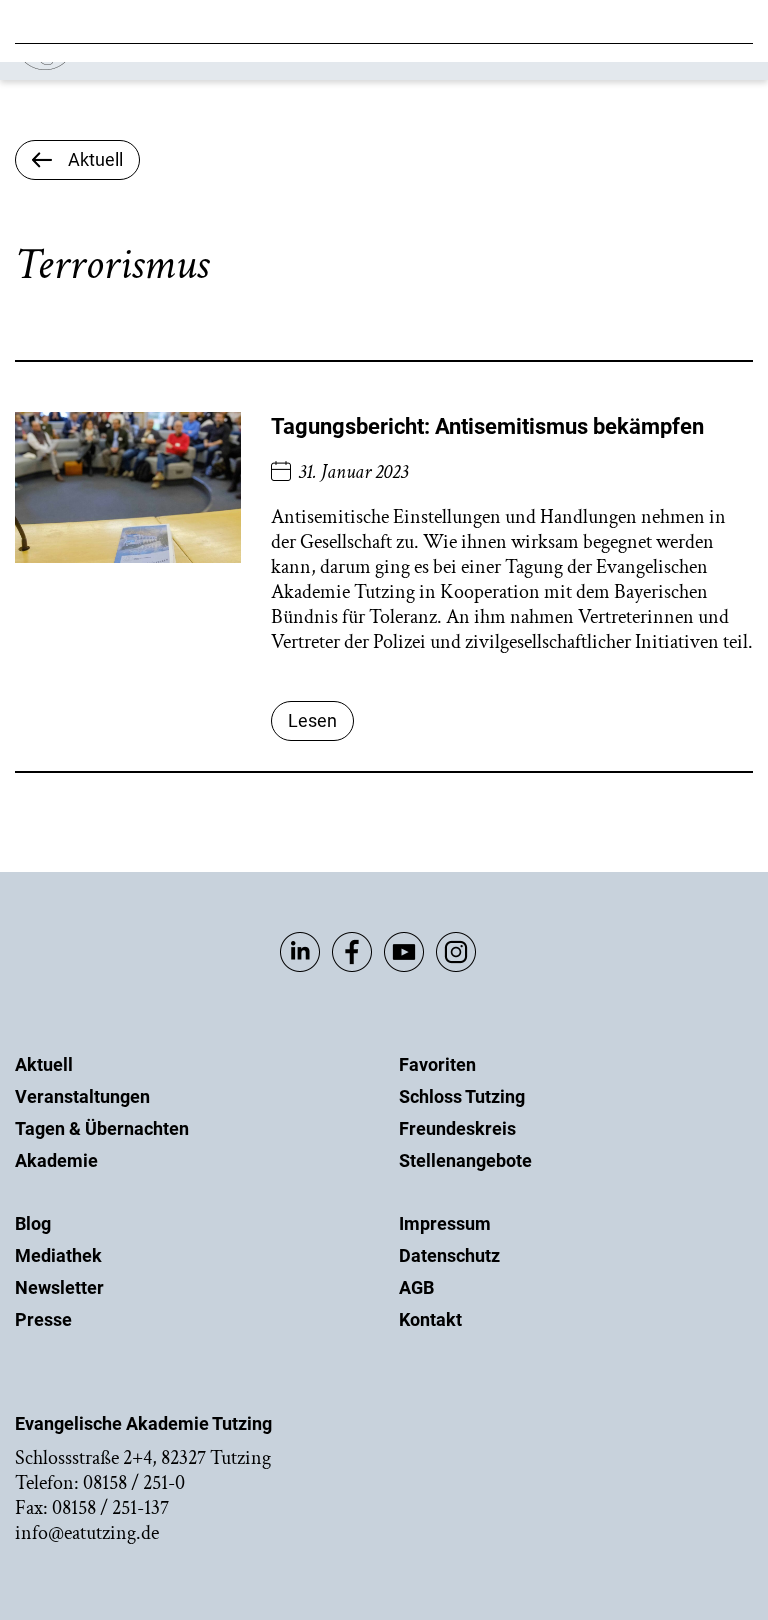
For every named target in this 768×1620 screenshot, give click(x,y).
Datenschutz (449, 1255)
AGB (416, 1287)
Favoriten (437, 1064)
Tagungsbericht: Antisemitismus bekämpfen (487, 426)
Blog (33, 1223)
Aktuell (44, 1064)
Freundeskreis (457, 1128)
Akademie (56, 1160)
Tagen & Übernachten (102, 1128)
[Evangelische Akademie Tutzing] (131, 65)
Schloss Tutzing (462, 1096)
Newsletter (59, 1287)
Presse (43, 1319)
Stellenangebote (465, 1160)
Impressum (445, 1223)
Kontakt (430, 1319)
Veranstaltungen (82, 1096)
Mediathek (58, 1255)
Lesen (312, 720)
